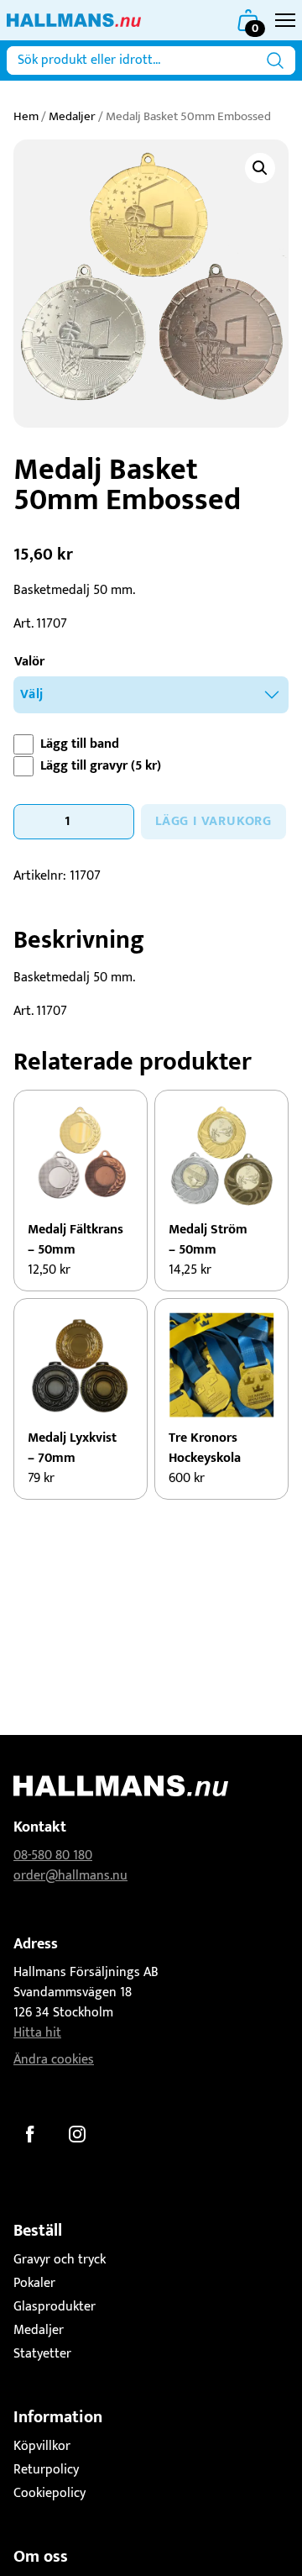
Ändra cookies (54, 2060)
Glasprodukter (55, 2307)
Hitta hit (37, 2033)
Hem (26, 116)
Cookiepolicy (49, 2493)
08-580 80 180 (53, 1856)
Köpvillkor (42, 2446)
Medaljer (72, 116)
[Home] (74, 20)
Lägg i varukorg (213, 821)
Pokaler (34, 2283)
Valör (29, 662)
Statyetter (42, 2354)
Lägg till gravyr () (101, 766)
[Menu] (285, 20)
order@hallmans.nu (70, 1876)
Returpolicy (46, 2470)
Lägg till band (80, 744)
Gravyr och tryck (60, 2260)
